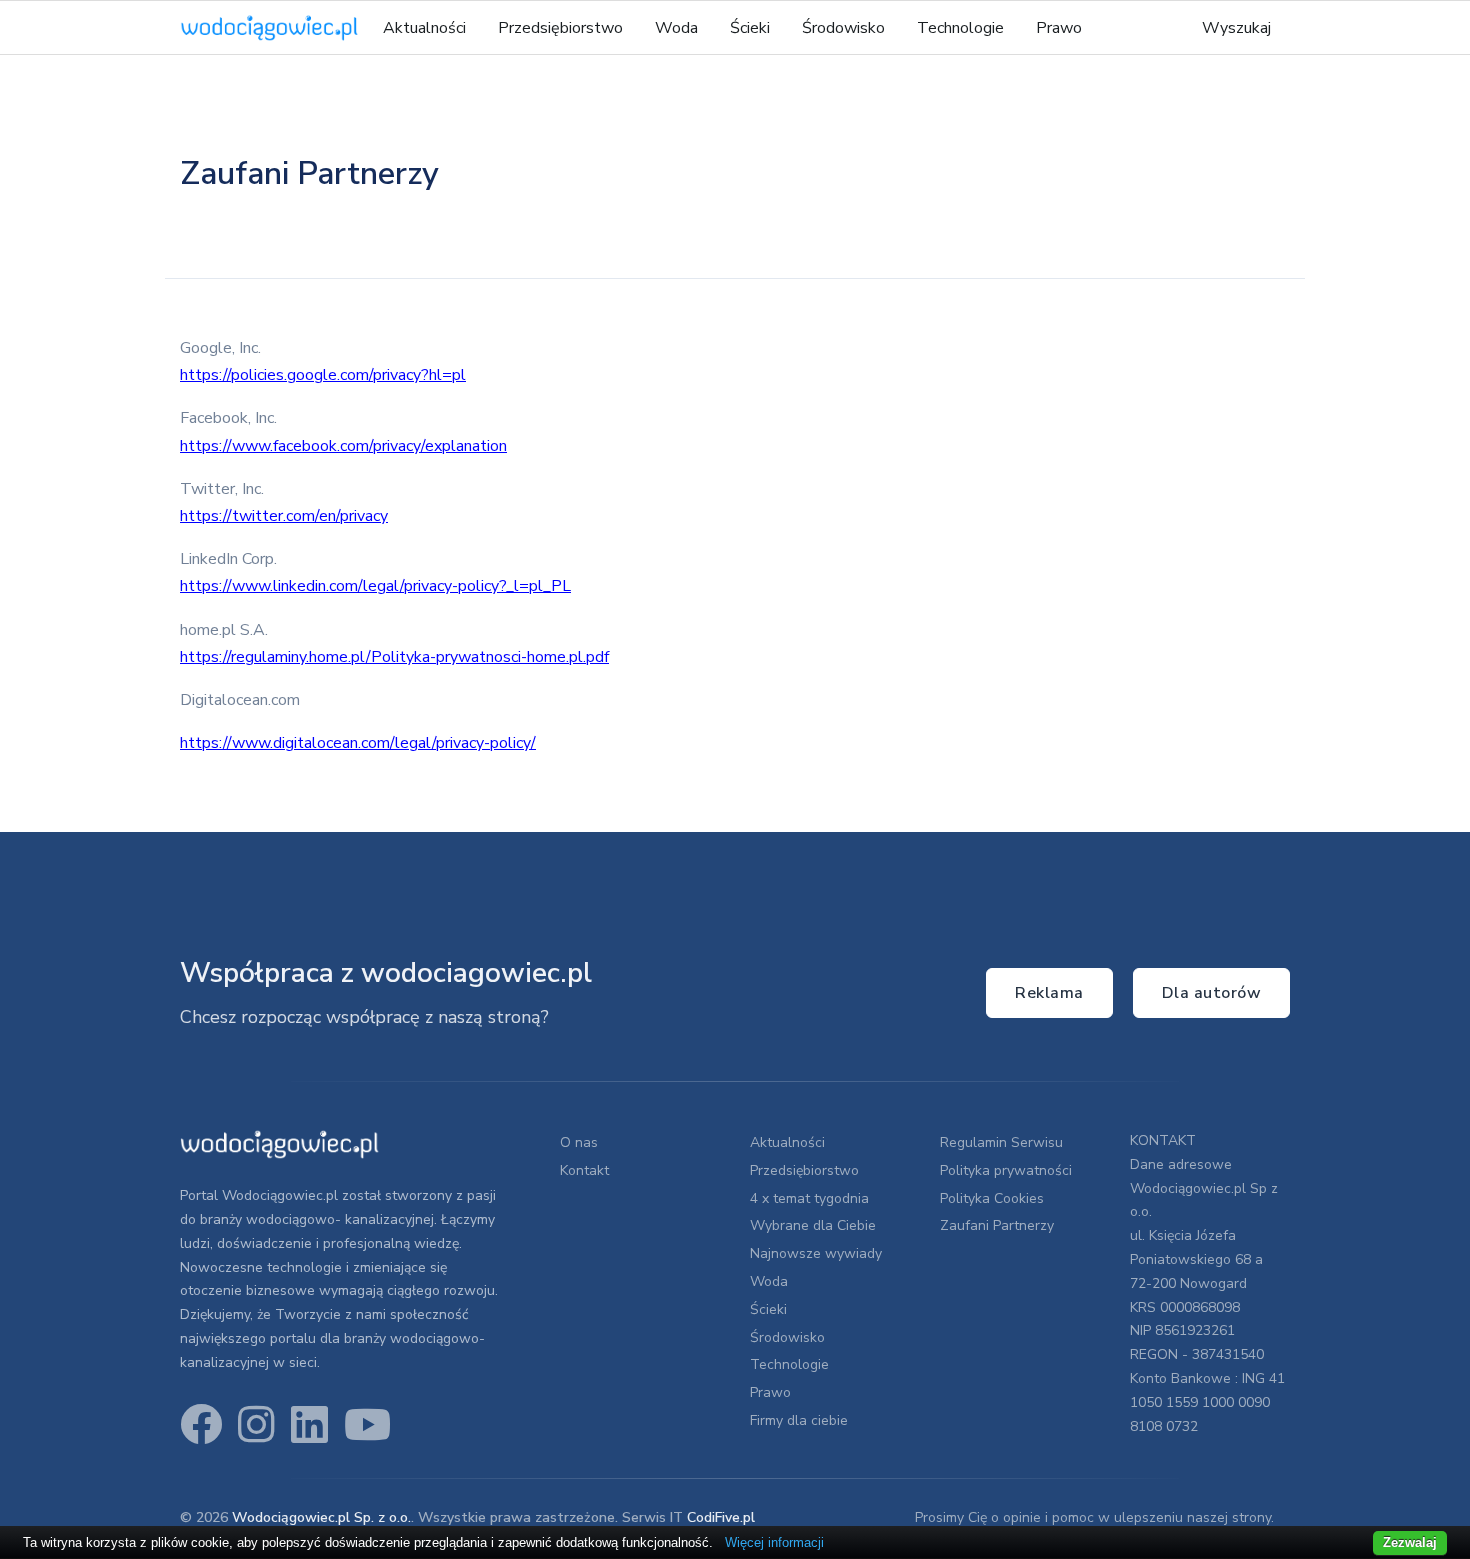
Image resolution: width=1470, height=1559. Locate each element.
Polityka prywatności (1006, 1170)
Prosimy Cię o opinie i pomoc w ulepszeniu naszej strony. (1094, 1517)
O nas (579, 1142)
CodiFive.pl (721, 1517)
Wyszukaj (1236, 28)
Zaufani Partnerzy (997, 1225)
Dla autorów (1212, 993)
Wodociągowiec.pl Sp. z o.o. (321, 1517)
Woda (676, 28)
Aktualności (424, 28)
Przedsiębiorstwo (560, 28)
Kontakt (584, 1170)
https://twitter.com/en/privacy (284, 516)
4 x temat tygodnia (809, 1198)
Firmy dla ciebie (799, 1420)
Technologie (960, 28)
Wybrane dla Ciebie (813, 1225)
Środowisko (843, 28)
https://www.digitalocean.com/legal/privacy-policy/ (358, 743)
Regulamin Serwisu (1001, 1142)
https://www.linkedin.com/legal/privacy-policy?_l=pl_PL (375, 586)
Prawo (1059, 28)
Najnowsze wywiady (816, 1253)
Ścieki (750, 28)
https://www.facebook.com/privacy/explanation (343, 446)
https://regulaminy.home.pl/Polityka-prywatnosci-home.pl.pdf (394, 657)
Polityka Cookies (992, 1198)
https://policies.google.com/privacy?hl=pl (323, 375)
